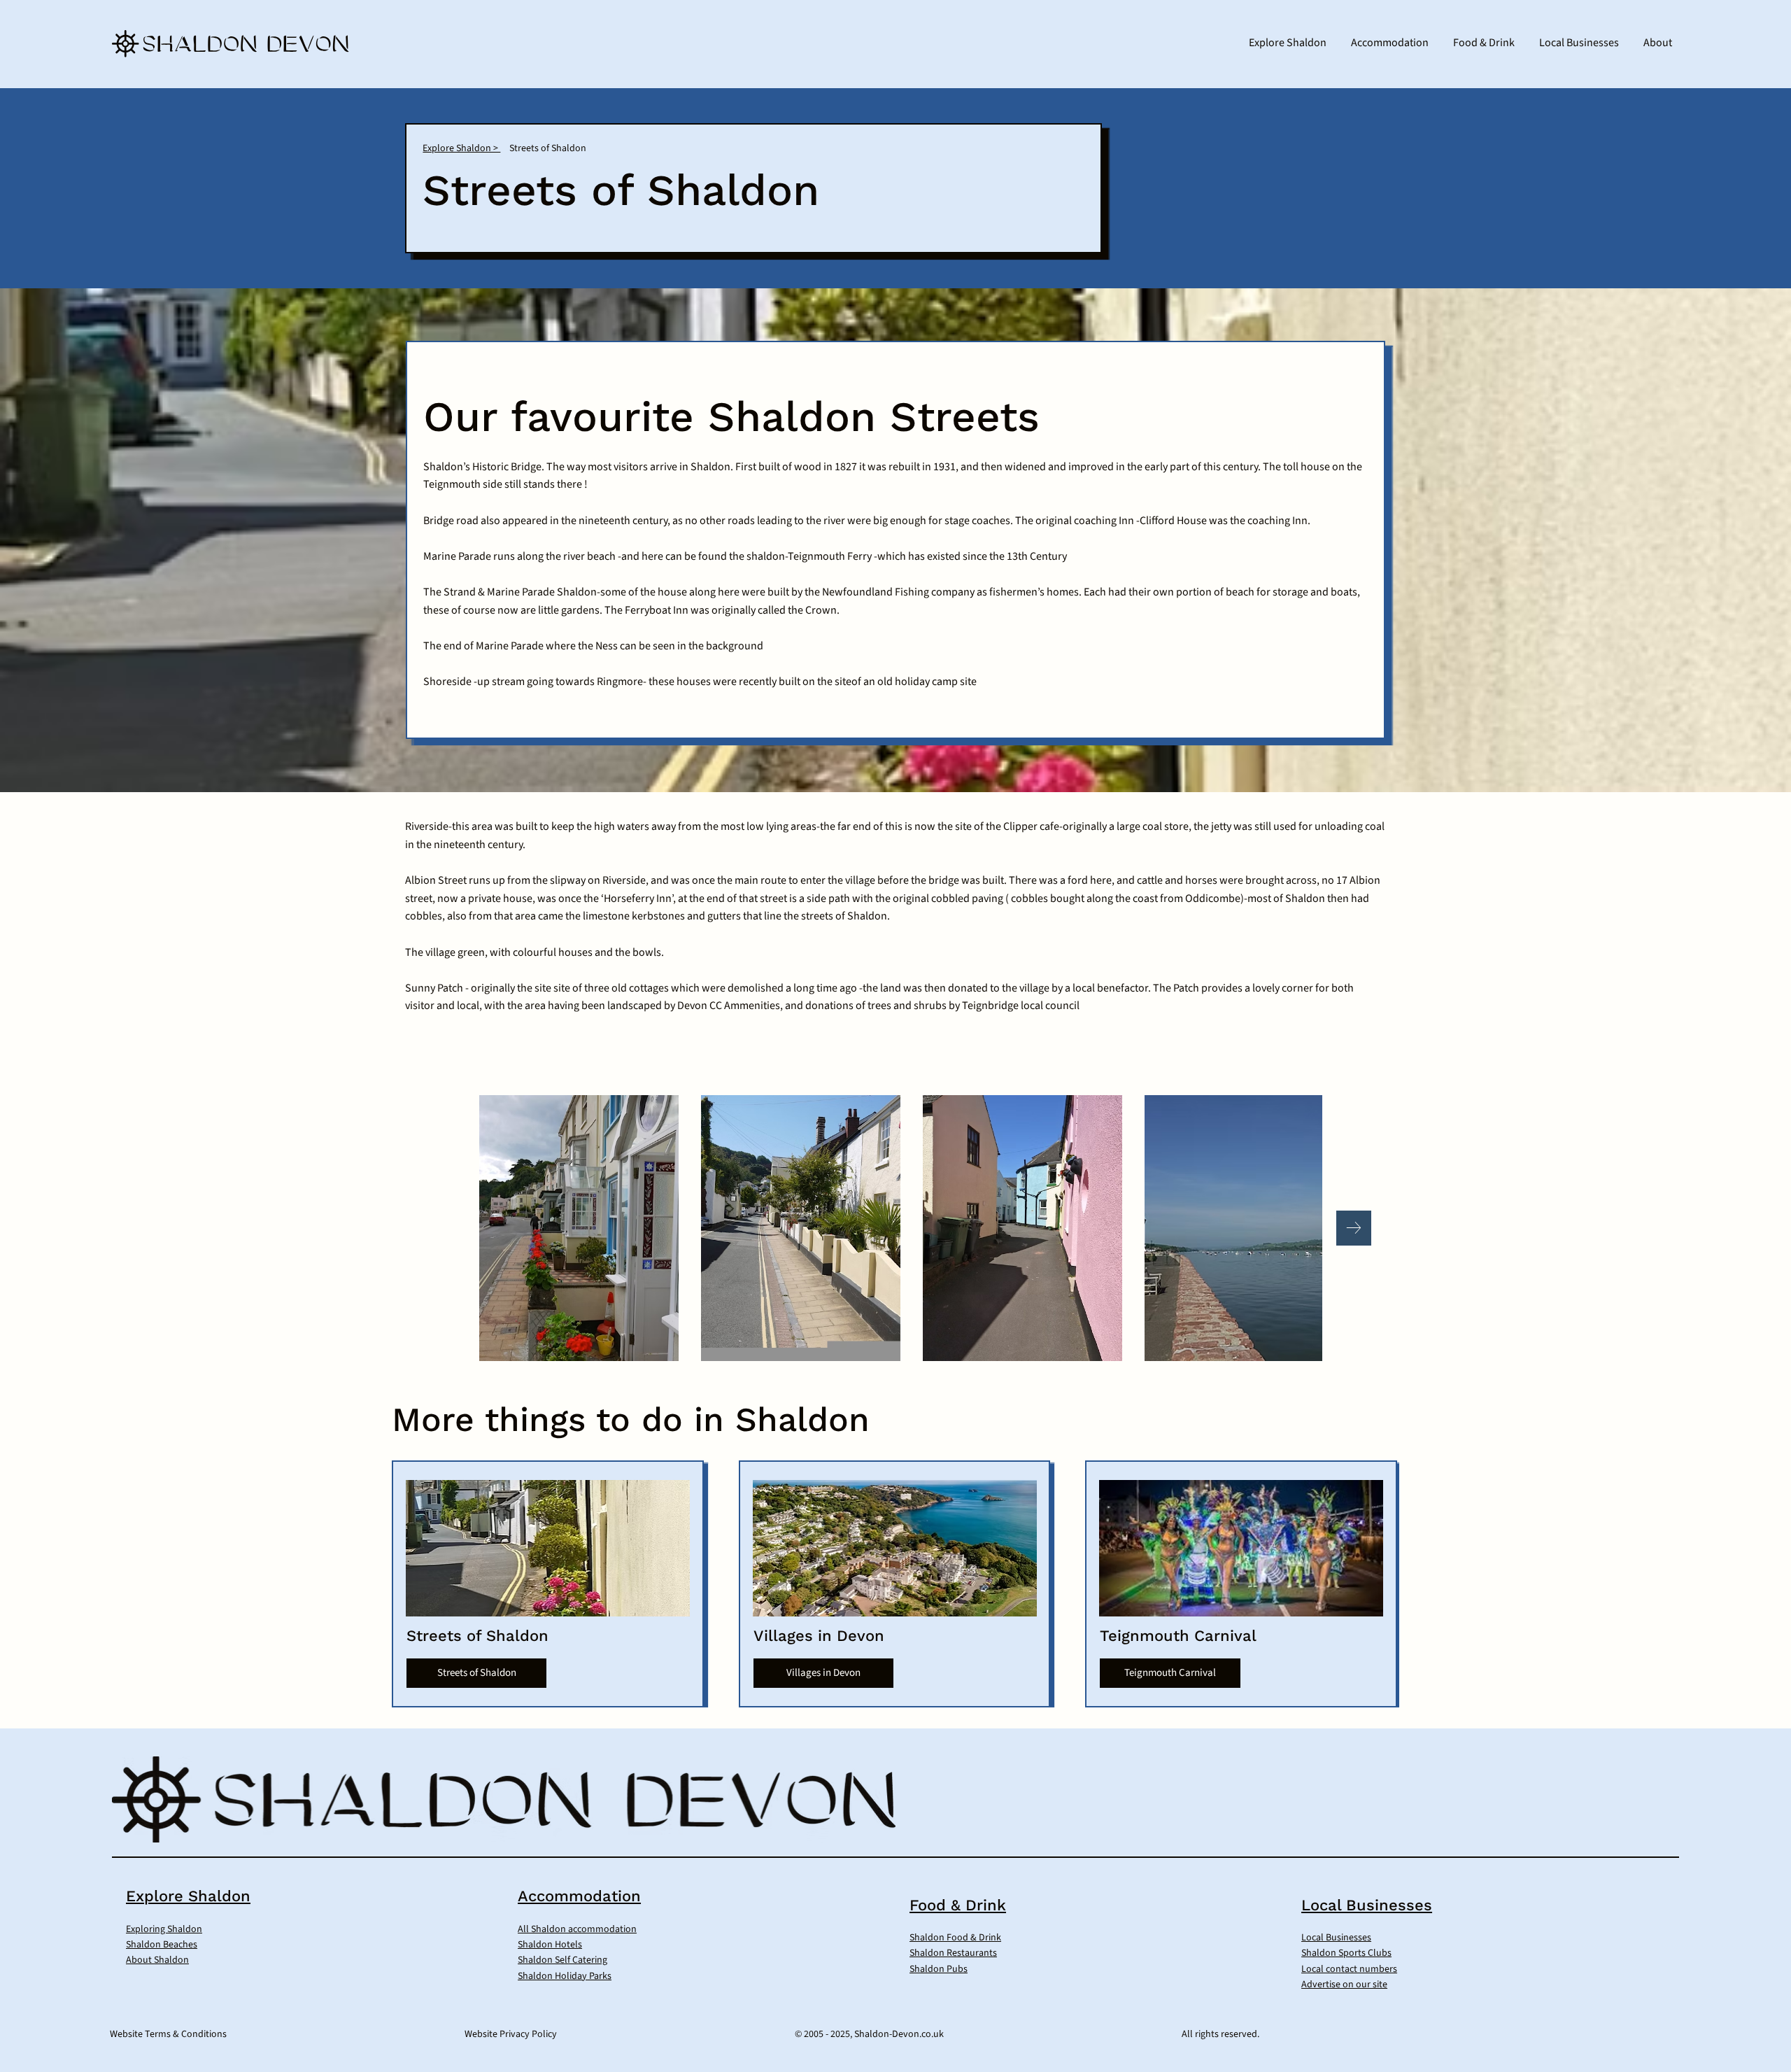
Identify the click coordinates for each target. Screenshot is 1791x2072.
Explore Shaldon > (461, 148)
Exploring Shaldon (164, 1929)
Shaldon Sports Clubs (1346, 1953)
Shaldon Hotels (550, 1945)
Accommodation (579, 1896)
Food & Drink (958, 1905)
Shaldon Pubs (939, 1969)
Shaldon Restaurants (953, 1953)
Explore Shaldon (188, 1896)
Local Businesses (1367, 1905)
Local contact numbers (1349, 1969)
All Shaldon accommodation (577, 1929)
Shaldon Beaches (162, 1945)
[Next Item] (1354, 1228)
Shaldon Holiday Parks (565, 1976)
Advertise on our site (1344, 1985)
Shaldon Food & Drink (955, 1938)
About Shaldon (157, 1960)
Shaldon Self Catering (562, 1960)
